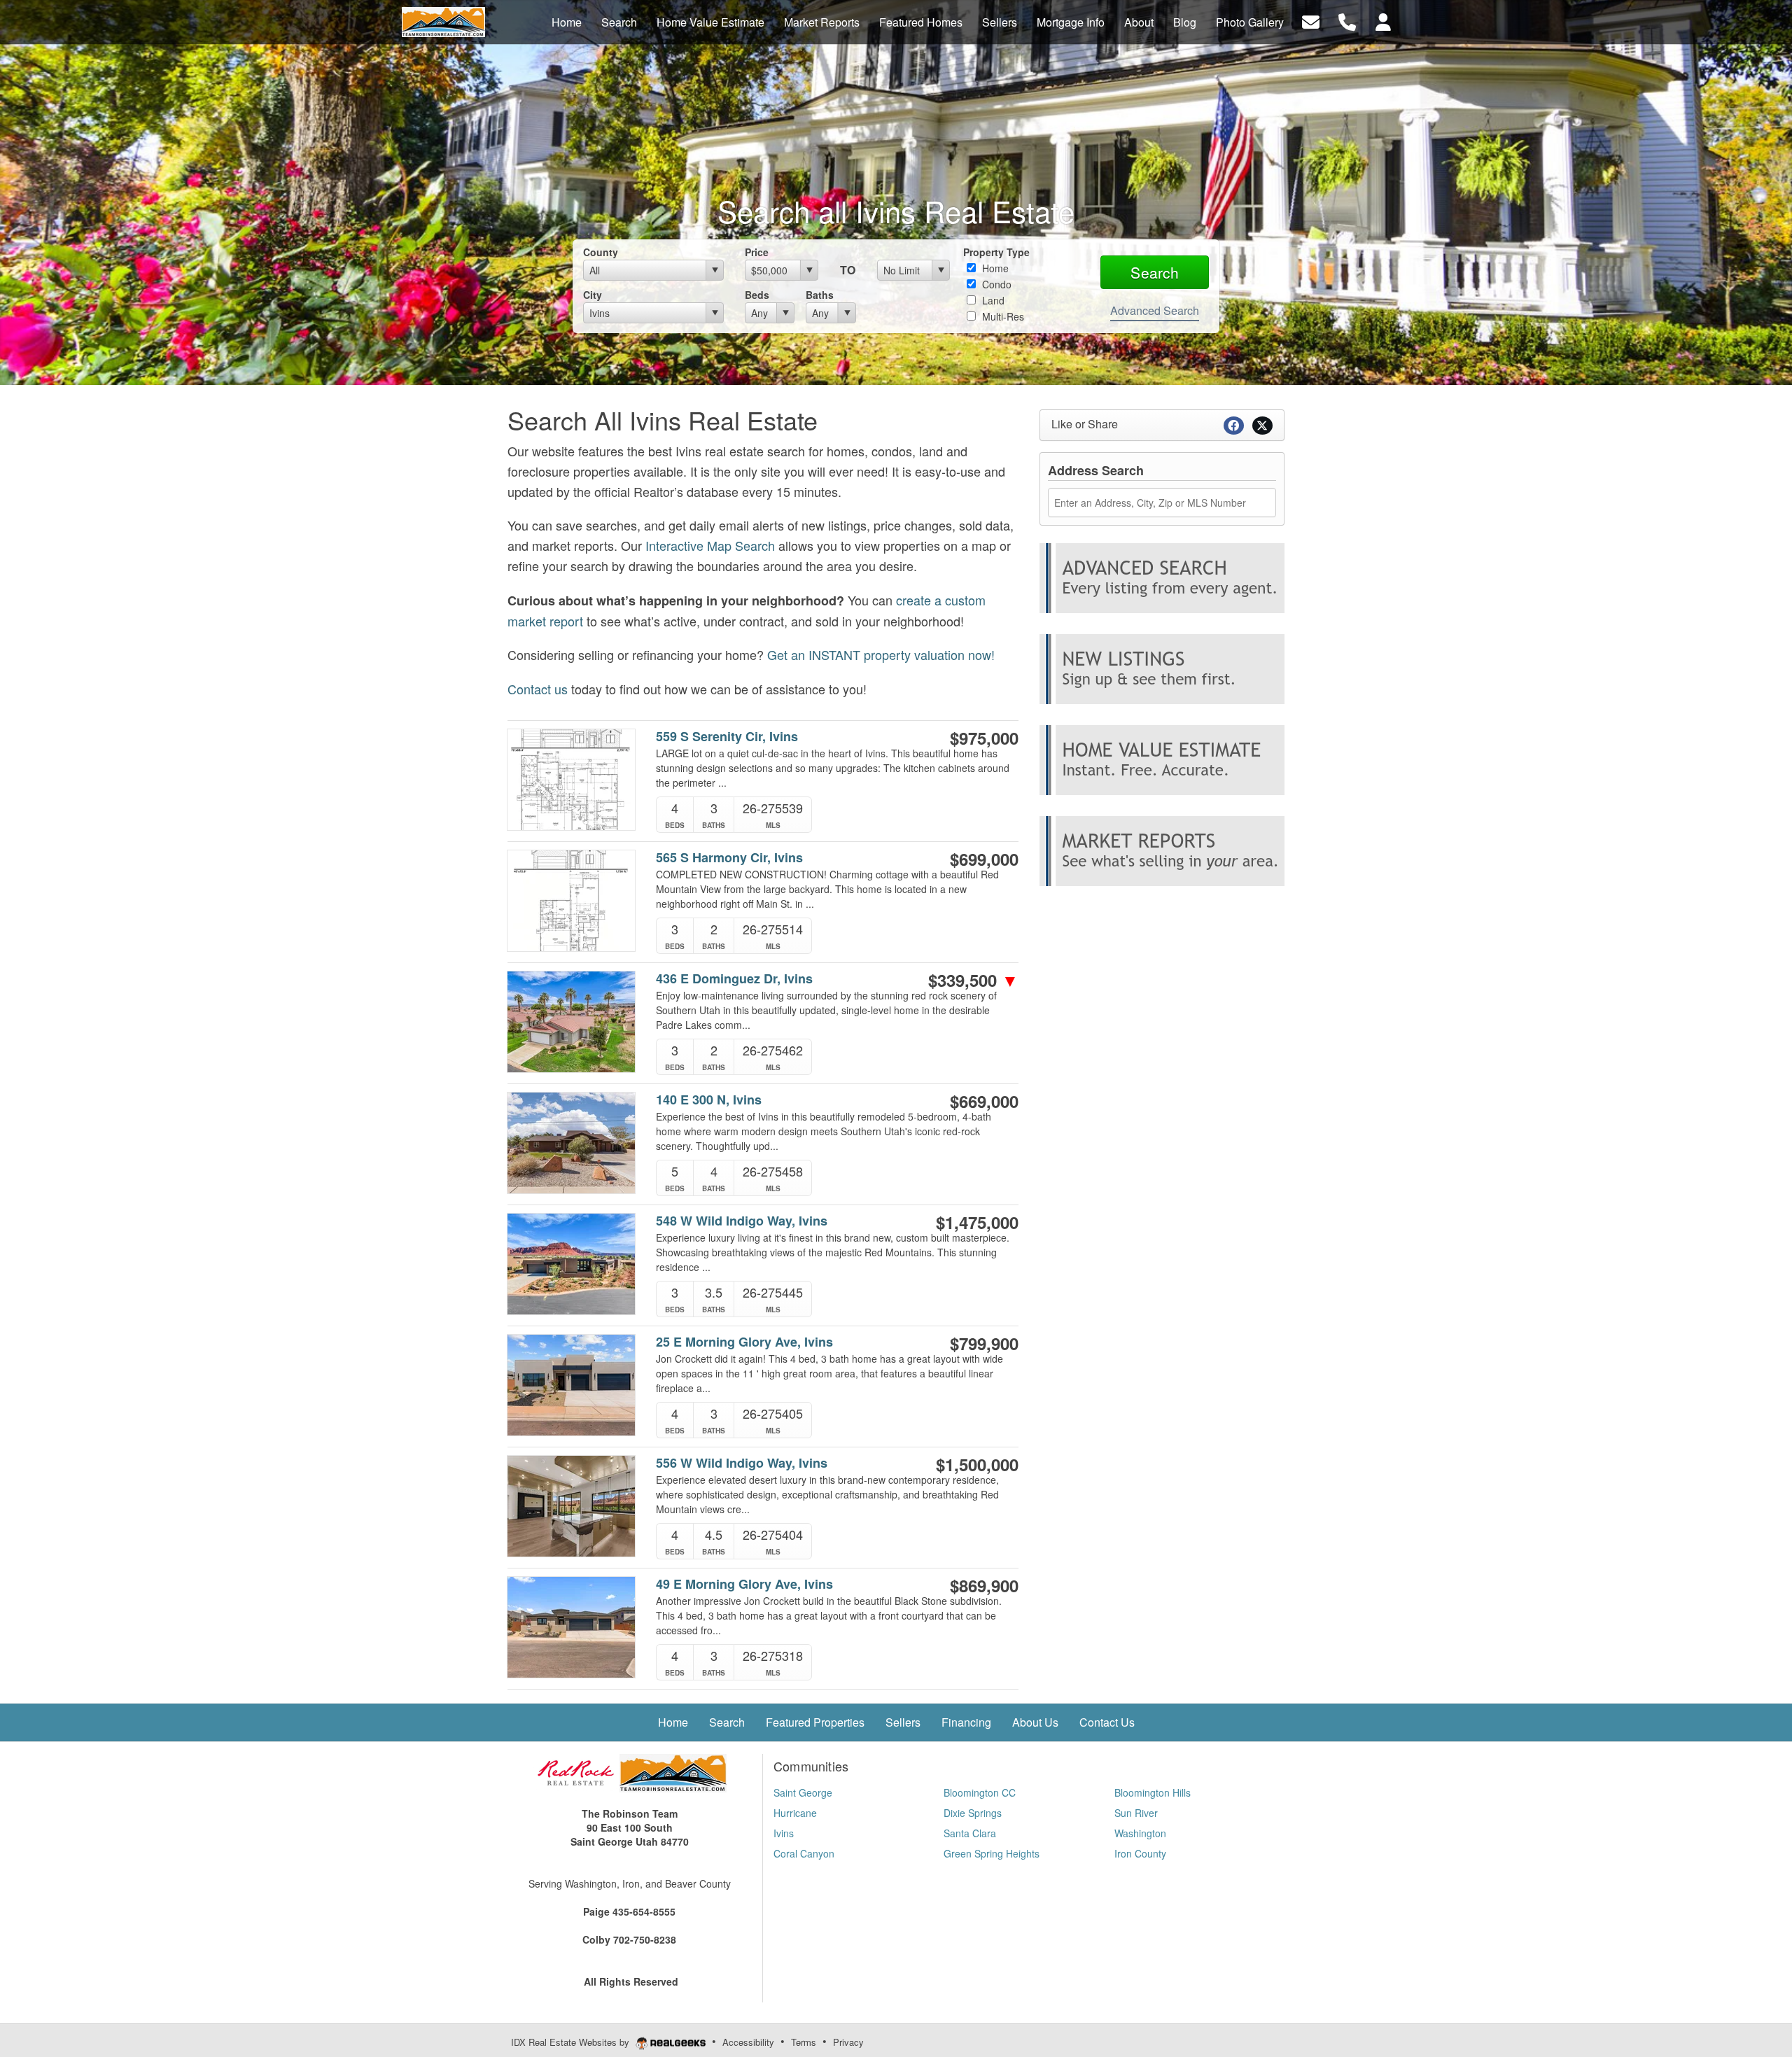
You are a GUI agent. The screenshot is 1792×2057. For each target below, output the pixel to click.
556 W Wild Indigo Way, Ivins (742, 1463)
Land (992, 300)
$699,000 (984, 859)
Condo (995, 284)
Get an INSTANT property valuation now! (881, 654)
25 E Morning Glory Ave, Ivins (744, 1342)
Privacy (848, 2042)
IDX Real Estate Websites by (572, 2042)
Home (994, 268)
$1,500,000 (977, 1464)
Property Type (996, 252)
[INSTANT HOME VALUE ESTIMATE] (1162, 758)
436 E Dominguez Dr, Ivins (734, 979)
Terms (804, 2042)
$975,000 (984, 738)
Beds (757, 295)
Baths (820, 295)
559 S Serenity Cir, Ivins (727, 737)
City (593, 295)
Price (757, 252)
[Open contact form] (1311, 21)
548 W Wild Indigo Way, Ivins (742, 1221)
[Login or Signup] (1383, 21)
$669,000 (984, 1101)
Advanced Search (1155, 310)
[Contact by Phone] (1347, 21)
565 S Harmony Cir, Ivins (729, 858)
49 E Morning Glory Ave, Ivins (744, 1584)
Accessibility (748, 2042)
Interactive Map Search (710, 545)
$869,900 (984, 1585)
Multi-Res (1002, 316)
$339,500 (973, 980)
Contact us (538, 689)
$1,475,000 (977, 1222)
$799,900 (984, 1343)
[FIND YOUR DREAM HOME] (1162, 576)
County (601, 252)
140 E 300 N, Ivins (709, 1100)
